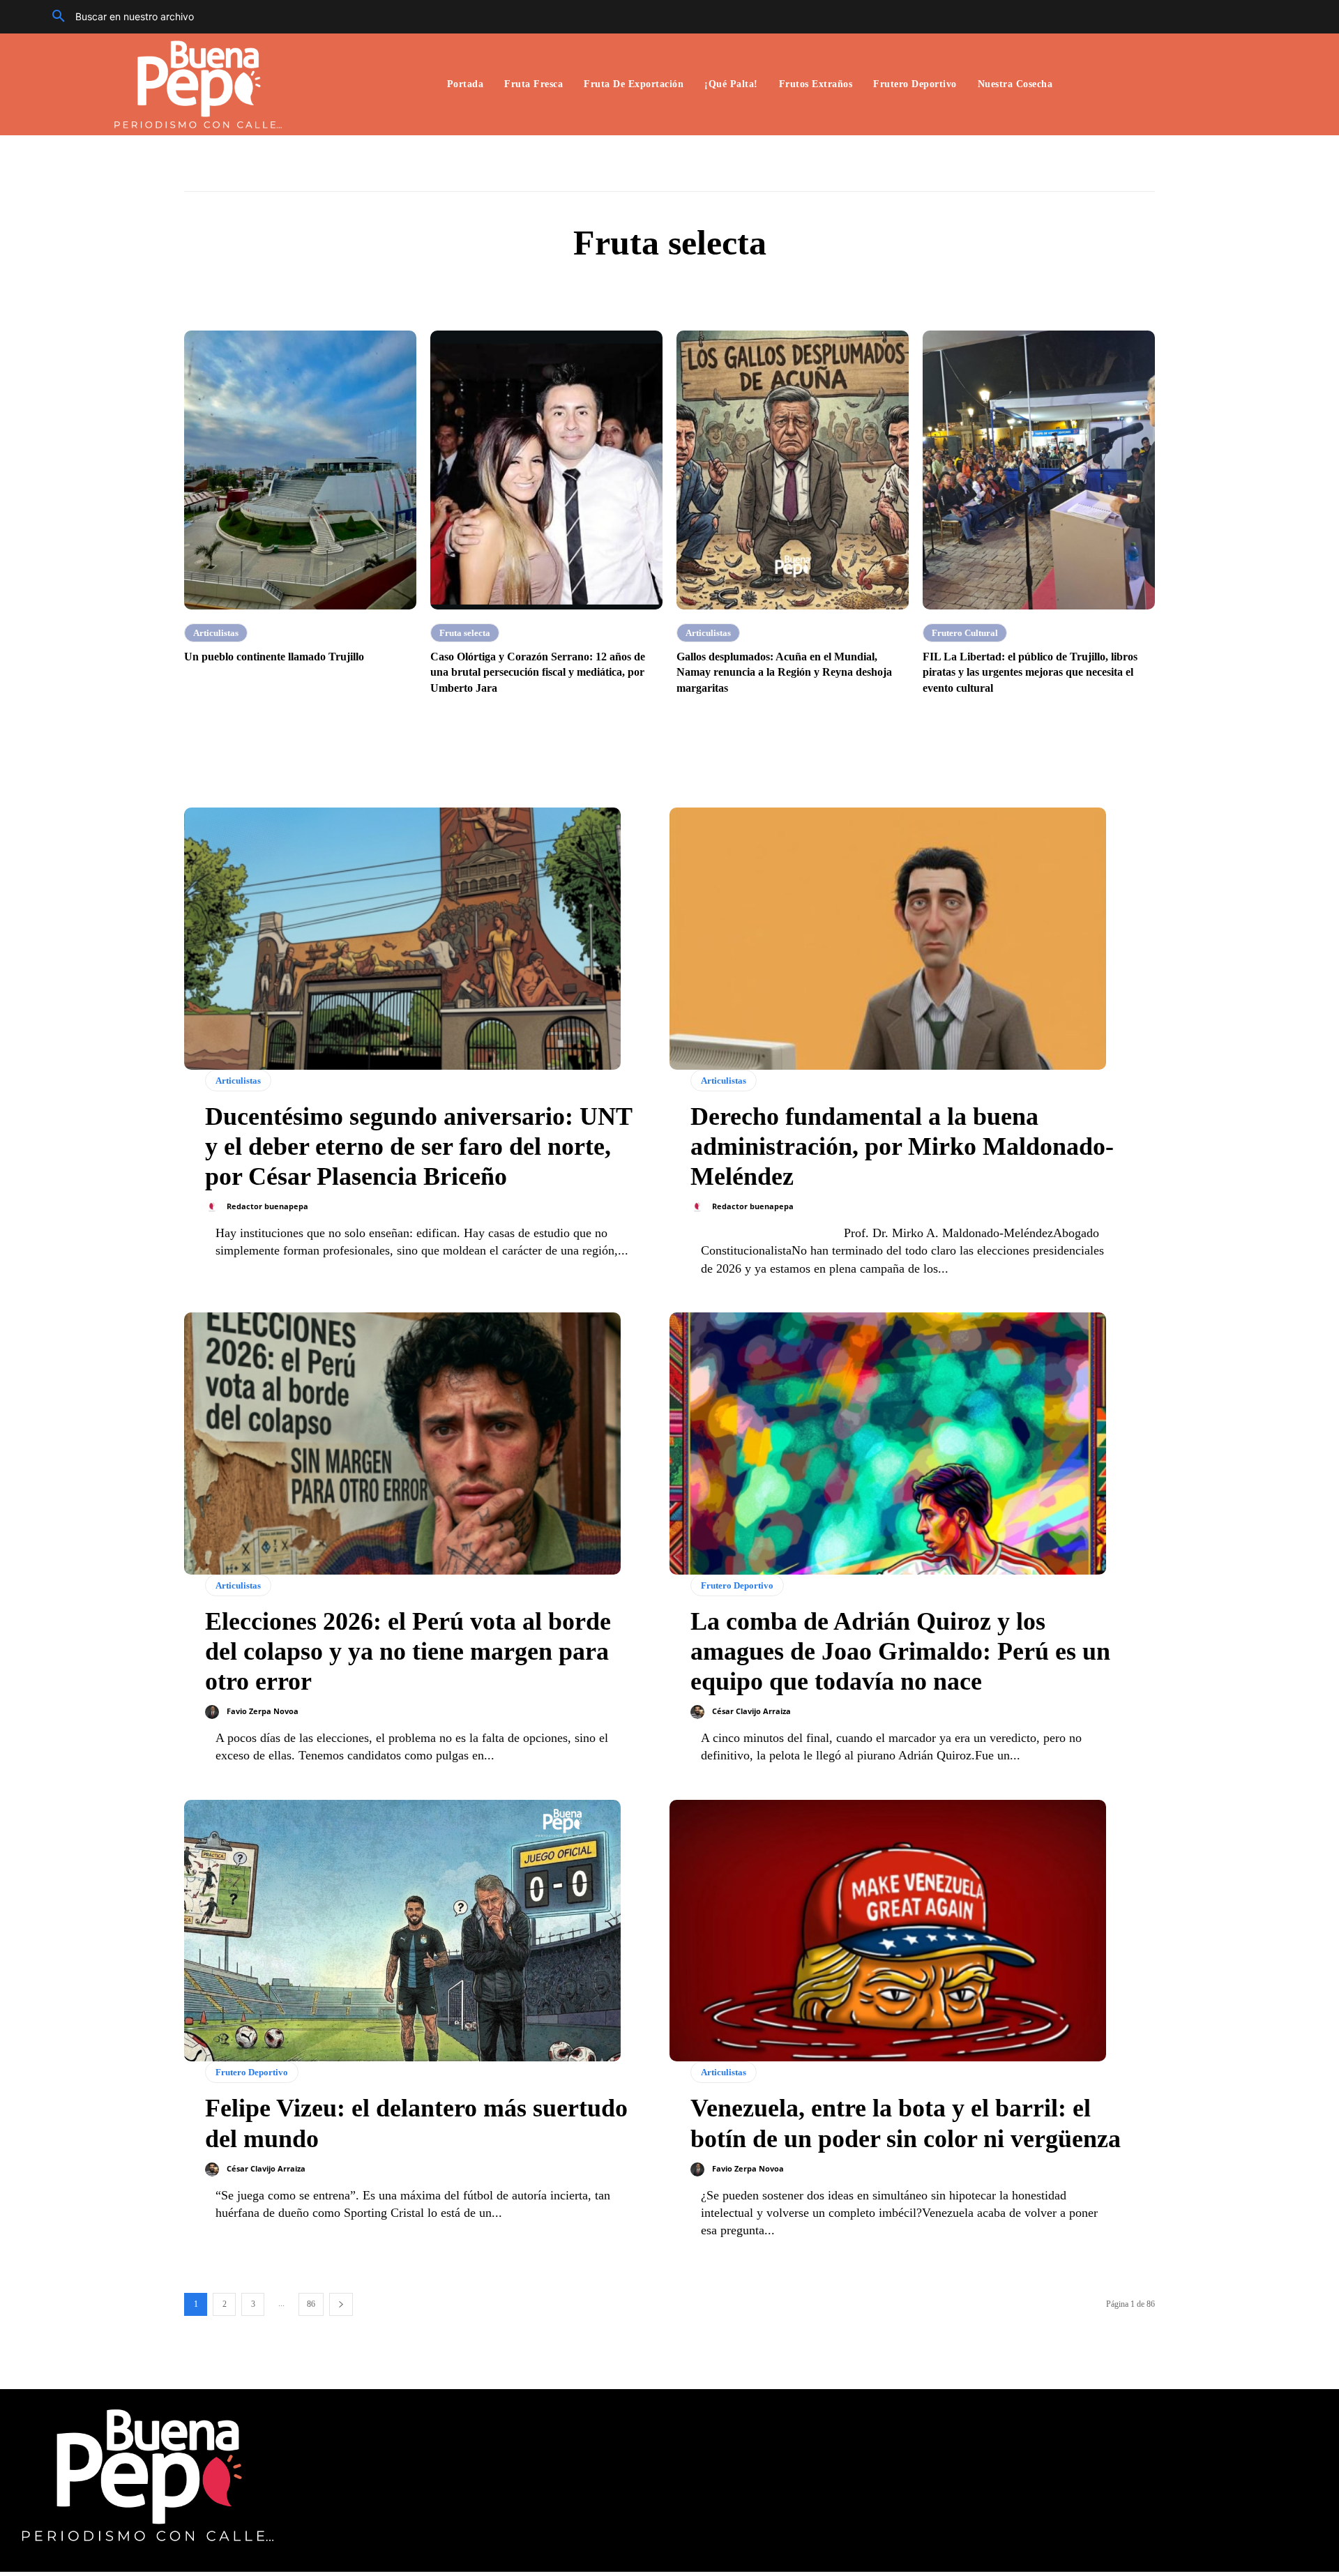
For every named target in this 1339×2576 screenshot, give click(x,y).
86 (311, 2304)
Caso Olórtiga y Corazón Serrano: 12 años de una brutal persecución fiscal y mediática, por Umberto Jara (538, 672)
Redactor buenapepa (267, 1206)
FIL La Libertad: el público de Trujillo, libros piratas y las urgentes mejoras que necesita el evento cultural (1030, 672)
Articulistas (639, 288)
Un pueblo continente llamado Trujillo (274, 657)
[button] (118, 17)
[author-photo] (215, 1207)
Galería (697, 288)
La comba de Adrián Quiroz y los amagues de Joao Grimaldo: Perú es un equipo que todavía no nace (900, 1651)
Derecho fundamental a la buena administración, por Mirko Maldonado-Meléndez (902, 1146)
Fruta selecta (465, 633)
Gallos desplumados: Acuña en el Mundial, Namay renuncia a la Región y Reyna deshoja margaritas (784, 672)
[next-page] (341, 2304)
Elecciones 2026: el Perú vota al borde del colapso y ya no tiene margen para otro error (408, 1651)
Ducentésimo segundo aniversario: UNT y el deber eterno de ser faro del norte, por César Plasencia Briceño (419, 1146)
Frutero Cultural (965, 633)
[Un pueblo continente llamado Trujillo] (300, 470)
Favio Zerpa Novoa (263, 1711)
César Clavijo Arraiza (751, 1711)
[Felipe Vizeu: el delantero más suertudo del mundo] (402, 1931)
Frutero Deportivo (737, 1585)
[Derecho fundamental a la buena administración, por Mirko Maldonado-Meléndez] (888, 939)
